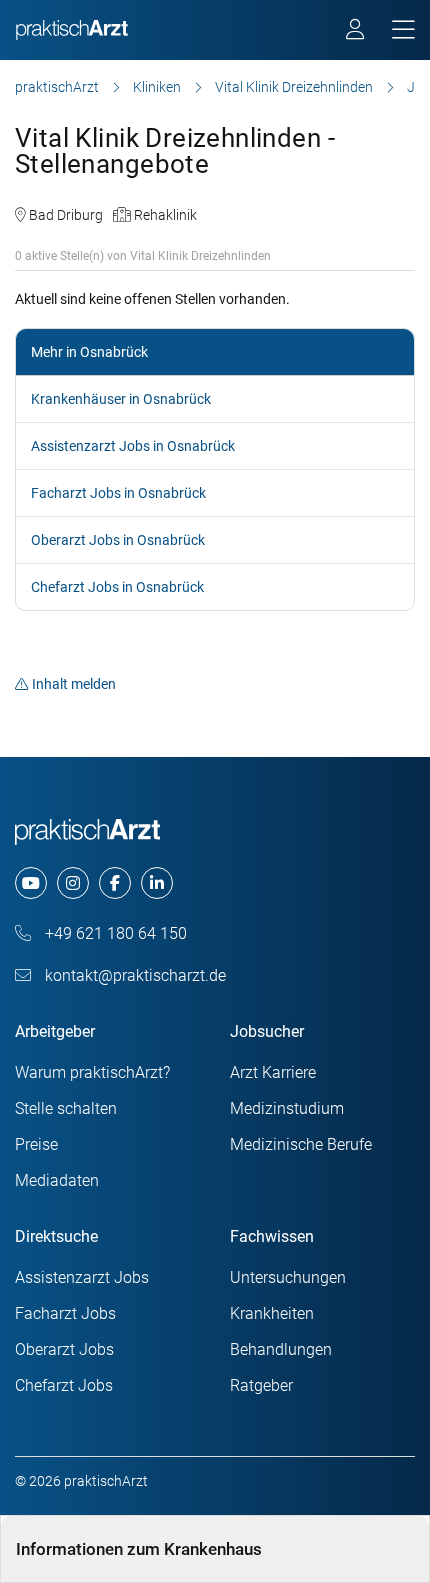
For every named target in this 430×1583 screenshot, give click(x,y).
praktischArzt (57, 87)
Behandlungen (281, 1349)
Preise (36, 1144)
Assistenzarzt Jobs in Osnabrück (133, 446)
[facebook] (115, 883)
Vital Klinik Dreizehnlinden (294, 87)
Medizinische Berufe (301, 1144)
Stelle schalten (66, 1108)
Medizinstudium (287, 1108)
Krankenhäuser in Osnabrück (121, 399)
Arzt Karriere (273, 1072)
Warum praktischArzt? (92, 1072)
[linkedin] (157, 883)
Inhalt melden (74, 684)
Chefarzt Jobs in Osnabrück (117, 587)
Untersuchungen (288, 1277)
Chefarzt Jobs (64, 1385)
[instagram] (73, 883)
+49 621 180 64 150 (114, 933)
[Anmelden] (356, 32)
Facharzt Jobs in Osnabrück (118, 493)
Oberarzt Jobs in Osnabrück (118, 540)
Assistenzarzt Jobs (82, 1277)
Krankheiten (272, 1313)
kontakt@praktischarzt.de (133, 975)
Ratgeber (261, 1385)
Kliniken (157, 87)
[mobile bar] (403, 30)
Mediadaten (57, 1180)
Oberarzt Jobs (64, 1349)
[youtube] (31, 883)
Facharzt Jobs (65, 1313)
